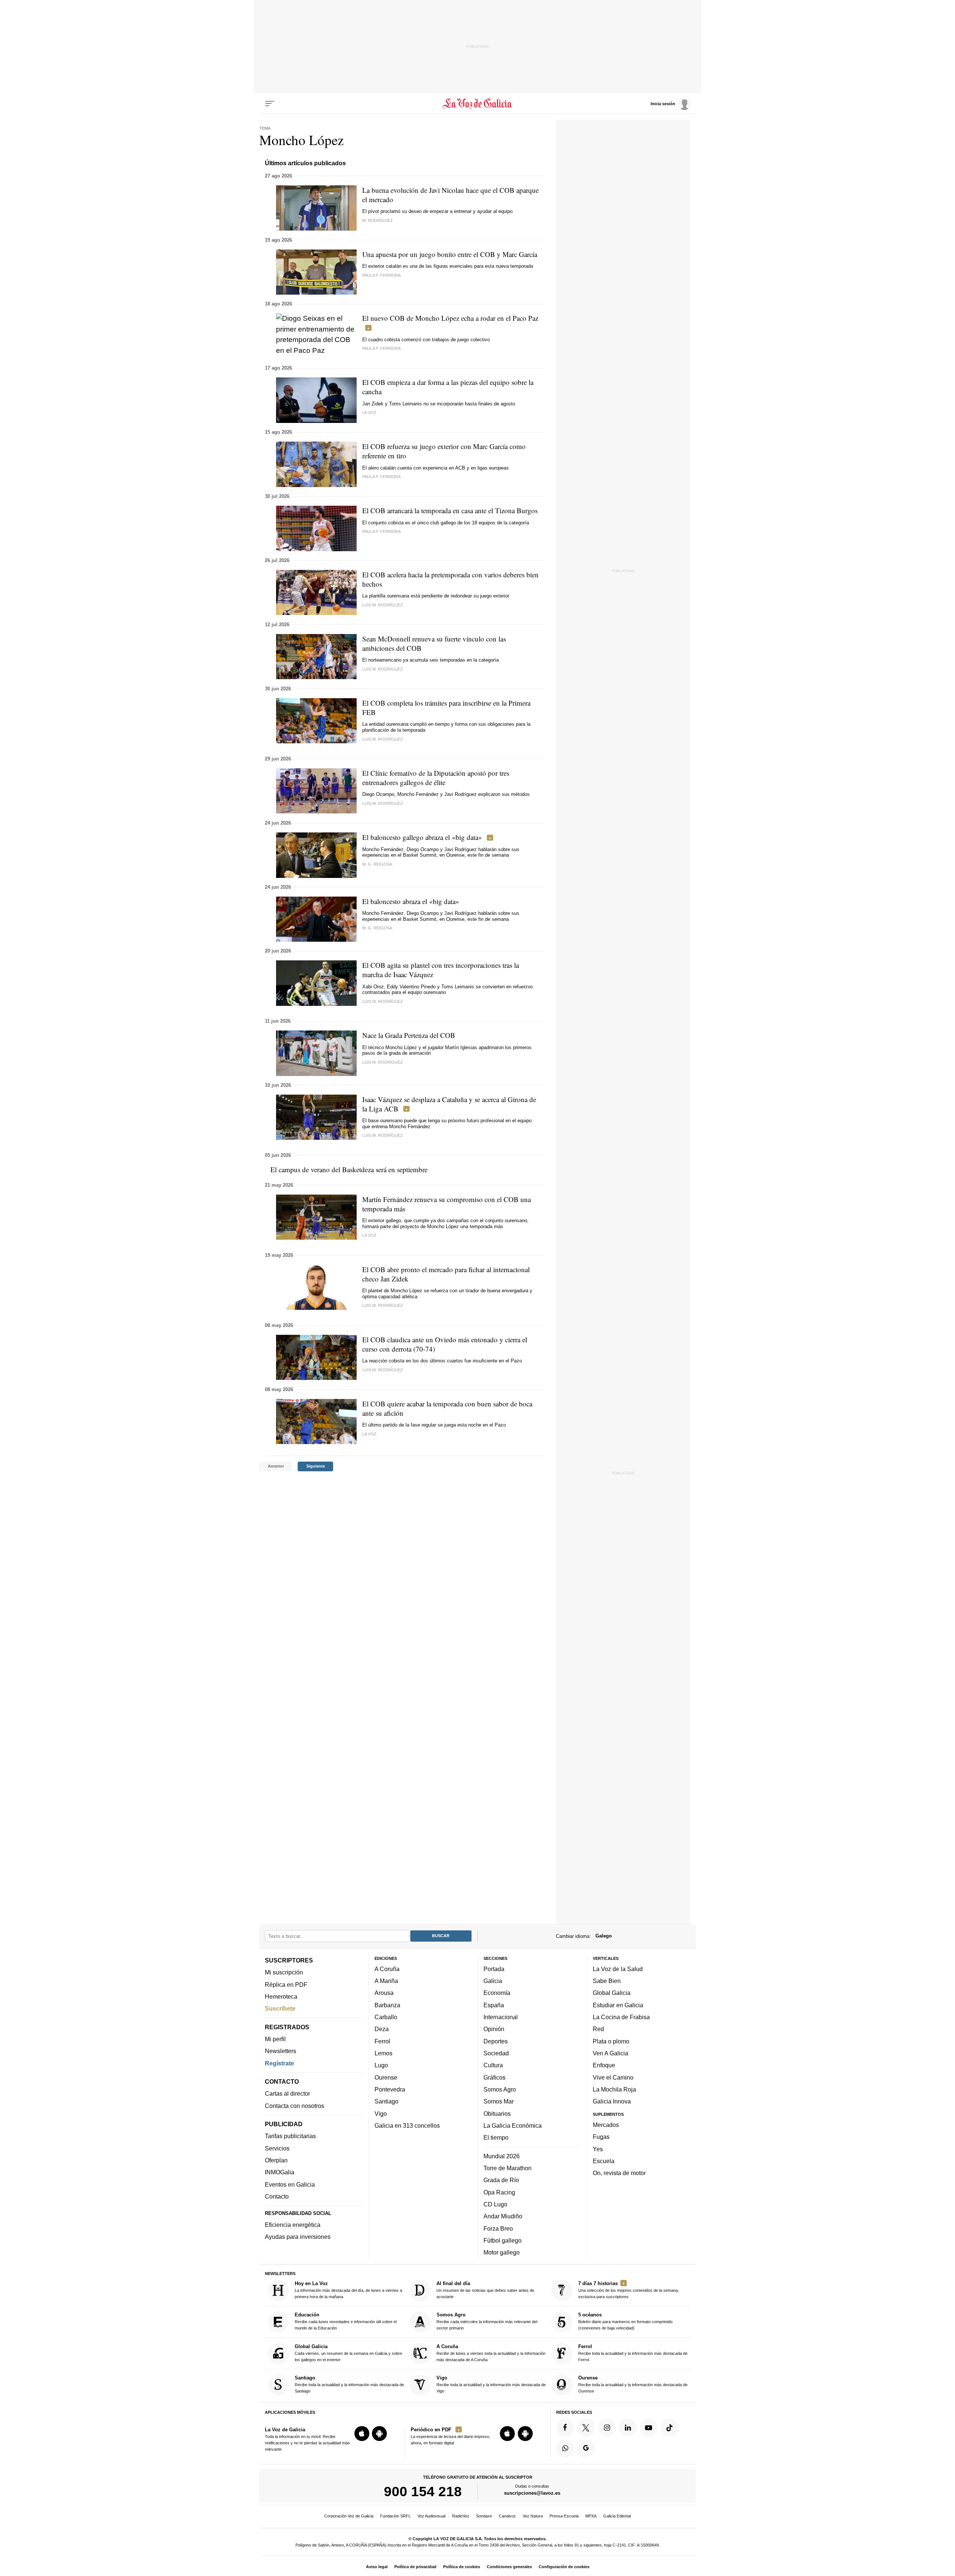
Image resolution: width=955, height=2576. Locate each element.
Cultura (493, 2065)
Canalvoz (507, 2516)
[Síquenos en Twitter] (586, 2428)
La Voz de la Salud (618, 1969)
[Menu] (270, 104)
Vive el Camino (613, 2077)
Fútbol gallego (502, 2240)
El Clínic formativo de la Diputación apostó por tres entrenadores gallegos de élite (436, 778)
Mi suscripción (284, 1972)
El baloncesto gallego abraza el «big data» (422, 837)
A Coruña (387, 1969)
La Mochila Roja (614, 2089)
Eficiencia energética (293, 2225)
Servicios (277, 2148)
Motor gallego (502, 2252)
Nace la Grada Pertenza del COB (409, 1035)
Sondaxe (484, 2516)
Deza (382, 2029)
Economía (497, 1993)
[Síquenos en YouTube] (649, 2428)
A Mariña (386, 1981)
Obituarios (497, 2114)
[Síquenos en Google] (586, 2448)
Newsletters (281, 2051)
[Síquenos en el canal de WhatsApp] (565, 2448)
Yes (598, 2149)
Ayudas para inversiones (298, 2237)
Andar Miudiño (503, 2216)
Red (598, 2029)
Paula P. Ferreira (381, 275)
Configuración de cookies (564, 2567)
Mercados (606, 2125)
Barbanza (387, 2005)
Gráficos (494, 2077)
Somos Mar (499, 2101)
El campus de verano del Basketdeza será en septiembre (349, 1169)
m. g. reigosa (377, 928)
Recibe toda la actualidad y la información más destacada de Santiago (349, 2384)
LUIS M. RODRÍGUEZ (383, 669)
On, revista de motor (619, 2173)
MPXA (591, 2516)
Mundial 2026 (502, 2156)
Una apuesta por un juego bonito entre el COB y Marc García (450, 254)
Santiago (386, 2101)
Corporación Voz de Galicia (349, 2516)
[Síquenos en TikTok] (670, 2428)
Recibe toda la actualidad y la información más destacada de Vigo (491, 2384)
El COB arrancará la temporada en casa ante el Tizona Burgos (450, 510)
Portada (494, 1969)
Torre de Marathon (508, 2168)
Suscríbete (280, 2008)
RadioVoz (461, 2516)
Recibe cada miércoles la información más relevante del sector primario (487, 2321)
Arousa (384, 1993)
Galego (604, 1936)
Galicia (493, 1981)
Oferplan (276, 2160)
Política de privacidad (415, 2567)
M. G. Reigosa (377, 864)
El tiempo (496, 2137)
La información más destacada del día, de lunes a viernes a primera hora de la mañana (348, 2290)
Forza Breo (498, 2228)
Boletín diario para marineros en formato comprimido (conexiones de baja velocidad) (625, 2321)
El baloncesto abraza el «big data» (411, 901)
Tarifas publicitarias (290, 2136)
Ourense (386, 2077)
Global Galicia (612, 1993)
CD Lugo (495, 2204)
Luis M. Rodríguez (383, 605)
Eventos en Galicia (290, 2184)
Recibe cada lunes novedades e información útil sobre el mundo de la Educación (346, 2321)
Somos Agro (500, 2089)
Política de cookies (462, 2567)
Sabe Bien (607, 1981)
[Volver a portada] (478, 104)
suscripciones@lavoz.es (532, 2493)
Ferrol (382, 2041)
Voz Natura (533, 2516)
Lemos (383, 2053)
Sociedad (496, 2053)
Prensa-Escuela (564, 2516)
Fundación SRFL (395, 2516)
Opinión (494, 2029)
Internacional (501, 2017)
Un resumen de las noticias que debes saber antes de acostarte (485, 2290)
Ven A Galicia (610, 2053)
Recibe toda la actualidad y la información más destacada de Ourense (633, 2384)
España (494, 2005)
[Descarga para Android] (379, 2434)
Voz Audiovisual (431, 2516)
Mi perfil (275, 2039)
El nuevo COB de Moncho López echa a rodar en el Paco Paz (450, 318)
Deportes (496, 2041)
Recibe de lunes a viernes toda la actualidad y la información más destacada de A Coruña (491, 2353)
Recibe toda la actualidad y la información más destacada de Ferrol (633, 2353)
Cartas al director (287, 2093)
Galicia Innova (612, 2101)
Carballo (386, 2017)
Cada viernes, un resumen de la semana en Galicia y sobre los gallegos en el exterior (348, 2353)
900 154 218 (423, 2491)
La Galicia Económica (513, 2125)
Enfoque (604, 2065)
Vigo (381, 2114)
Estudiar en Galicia (618, 2005)
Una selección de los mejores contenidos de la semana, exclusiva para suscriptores (629, 2290)
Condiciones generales (509, 2567)
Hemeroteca (281, 1996)
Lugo (381, 2065)
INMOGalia (280, 2172)
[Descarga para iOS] (362, 2434)
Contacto (277, 2196)
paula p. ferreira (381, 348)
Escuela (604, 2161)
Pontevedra (390, 2089)
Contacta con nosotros (295, 2106)
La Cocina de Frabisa (621, 2017)
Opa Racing (499, 2192)
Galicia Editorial (617, 2516)
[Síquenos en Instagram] (607, 2428)
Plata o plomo (611, 2041)
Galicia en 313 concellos (407, 2125)
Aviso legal (377, 2567)
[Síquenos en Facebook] (565, 2428)
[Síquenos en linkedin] (628, 2428)
